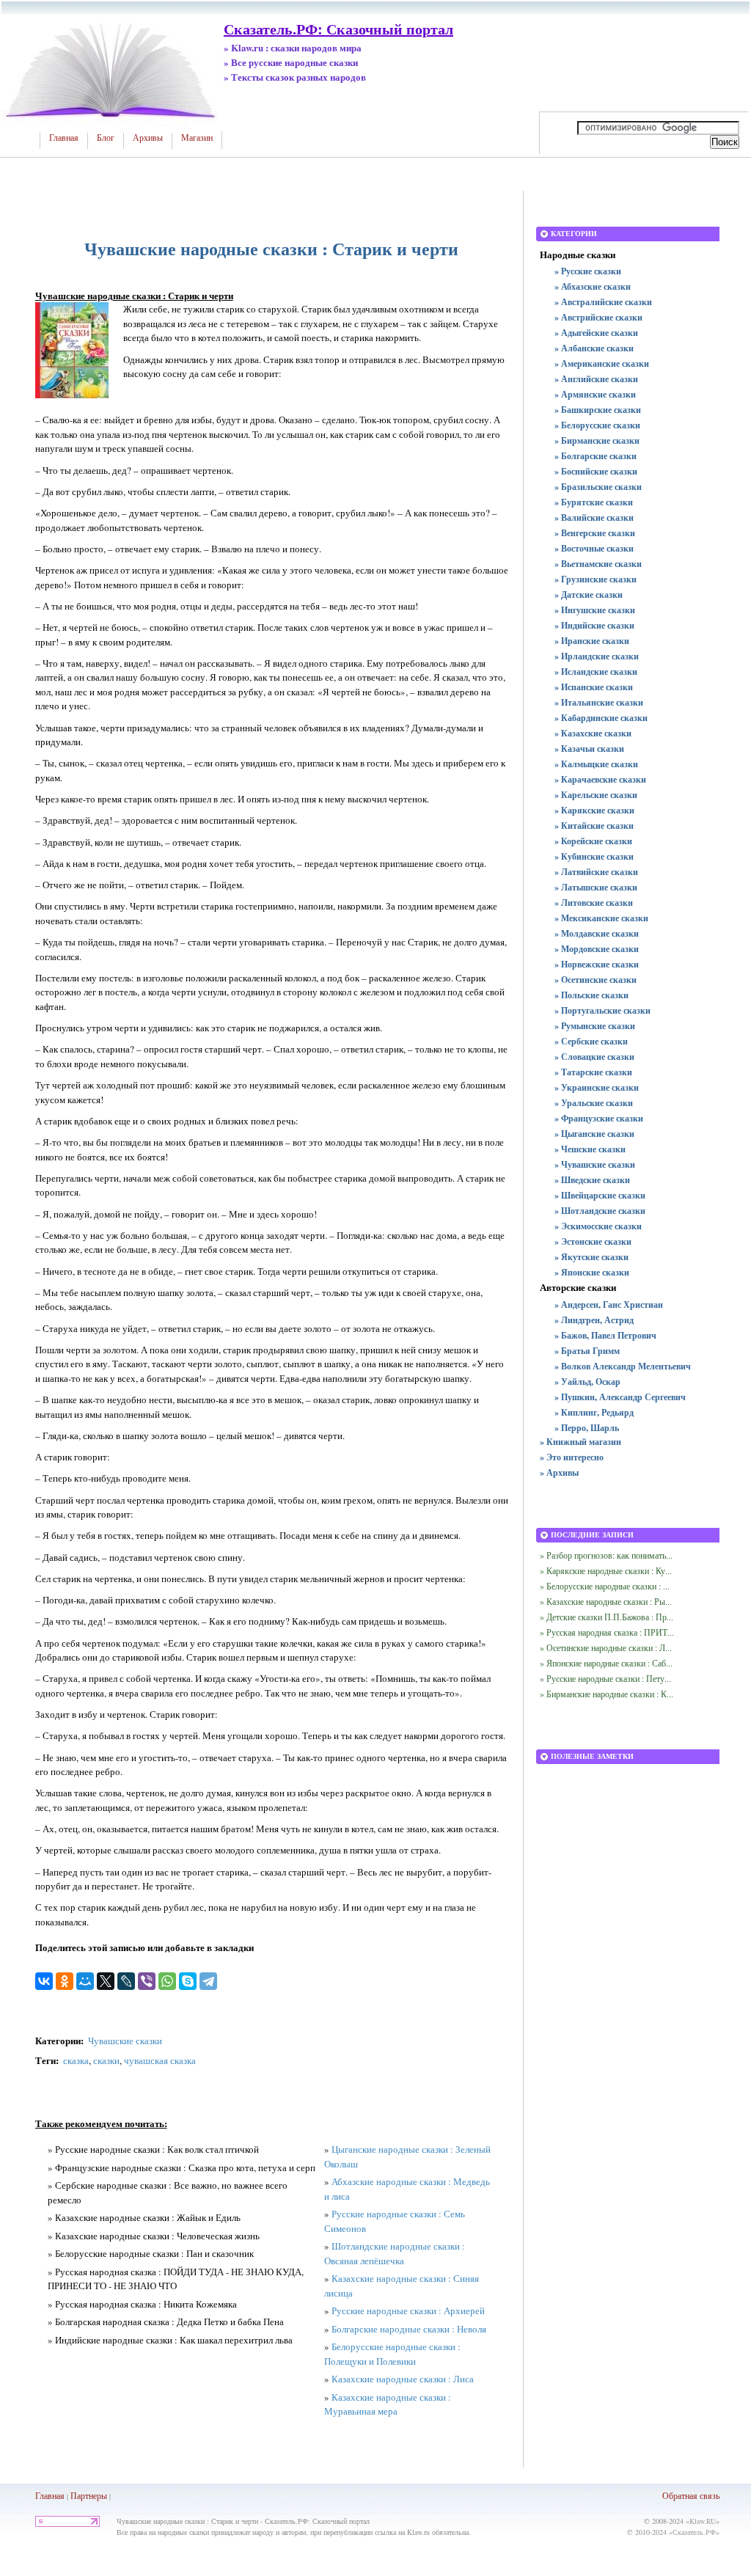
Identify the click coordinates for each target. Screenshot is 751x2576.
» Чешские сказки (590, 1149)
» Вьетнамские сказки (598, 564)
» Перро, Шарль (587, 1428)
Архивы (148, 138)
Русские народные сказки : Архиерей (408, 2310)
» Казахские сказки (593, 733)
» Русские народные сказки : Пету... (605, 1678)
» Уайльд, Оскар (587, 1382)
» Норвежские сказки (597, 964)
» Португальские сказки (602, 1010)
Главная (64, 138)
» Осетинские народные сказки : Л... (606, 1647)
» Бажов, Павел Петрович (605, 1335)
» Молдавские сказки (597, 933)
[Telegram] (208, 1981)
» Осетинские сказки (596, 980)
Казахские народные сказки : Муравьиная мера (388, 2404)
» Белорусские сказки (597, 425)
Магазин (197, 138)
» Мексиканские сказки (601, 918)
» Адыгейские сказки (596, 333)
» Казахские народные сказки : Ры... (606, 1601)
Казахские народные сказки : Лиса (403, 2379)
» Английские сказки (596, 379)
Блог (106, 138)
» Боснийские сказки (596, 471)
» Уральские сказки (594, 1103)
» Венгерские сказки (595, 533)
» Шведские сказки (592, 1180)
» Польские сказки (591, 995)
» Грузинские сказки (596, 579)
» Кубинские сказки (594, 856)
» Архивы (559, 1472)
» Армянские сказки (595, 394)
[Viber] (147, 1981)
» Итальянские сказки (599, 702)
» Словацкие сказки (594, 1057)
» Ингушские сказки (595, 610)
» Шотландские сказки (600, 1211)
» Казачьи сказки (589, 749)
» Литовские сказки (594, 903)
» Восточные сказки (594, 548)
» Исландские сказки (596, 672)
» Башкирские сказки (598, 410)
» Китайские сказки (594, 826)
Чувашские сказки (125, 2041)
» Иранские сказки (592, 641)
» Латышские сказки (596, 887)
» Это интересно (572, 1457)
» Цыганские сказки (594, 1134)
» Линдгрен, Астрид (594, 1320)
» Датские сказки (589, 594)
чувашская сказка (160, 2060)
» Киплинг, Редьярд (594, 1412)
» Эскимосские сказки (598, 1226)
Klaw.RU (703, 2521)
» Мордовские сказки (597, 949)
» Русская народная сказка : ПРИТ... (607, 1632)
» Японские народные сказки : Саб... (606, 1663)
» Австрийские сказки (598, 317)
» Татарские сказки (593, 1072)
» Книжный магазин (580, 1442)
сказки (106, 2060)
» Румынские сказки (595, 1026)
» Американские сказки (602, 363)
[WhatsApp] (167, 1981)
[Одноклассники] (65, 1981)
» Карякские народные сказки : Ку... (606, 1570)
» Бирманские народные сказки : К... (607, 1694)
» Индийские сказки (594, 625)
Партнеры (89, 2495)
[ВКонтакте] (44, 1981)
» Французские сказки (599, 1118)
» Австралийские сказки (603, 302)
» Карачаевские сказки (600, 779)
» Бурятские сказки (594, 502)
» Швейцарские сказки (600, 1195)
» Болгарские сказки (596, 456)
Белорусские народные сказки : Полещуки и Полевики (392, 2354)
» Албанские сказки (594, 348)
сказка (76, 2060)
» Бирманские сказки (597, 440)
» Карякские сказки (594, 810)
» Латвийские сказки (596, 872)
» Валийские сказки (594, 517)
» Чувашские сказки (595, 1164)
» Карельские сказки (596, 795)
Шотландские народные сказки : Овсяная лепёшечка (395, 2253)
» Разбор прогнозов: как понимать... (606, 1555)
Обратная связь (691, 2495)
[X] (106, 1981)
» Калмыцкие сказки (596, 764)
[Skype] (188, 1981)
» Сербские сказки (591, 1041)
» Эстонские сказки (593, 1241)
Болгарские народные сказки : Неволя (409, 2329)
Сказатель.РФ (694, 2532)
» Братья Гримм (587, 1351)
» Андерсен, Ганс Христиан (609, 1305)
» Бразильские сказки (598, 487)
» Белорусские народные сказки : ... (605, 1586)
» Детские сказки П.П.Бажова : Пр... (607, 1617)
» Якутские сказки (591, 1257)
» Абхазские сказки (593, 286)
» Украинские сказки (597, 1087)
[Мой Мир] (85, 1981)
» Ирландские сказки (597, 656)
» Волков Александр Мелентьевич (623, 1366)
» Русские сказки (588, 271)
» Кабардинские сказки (601, 718)
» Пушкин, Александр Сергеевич (620, 1397)
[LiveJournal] (126, 1981)
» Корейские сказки (593, 841)
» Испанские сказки (594, 687)
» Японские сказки (592, 1272)
